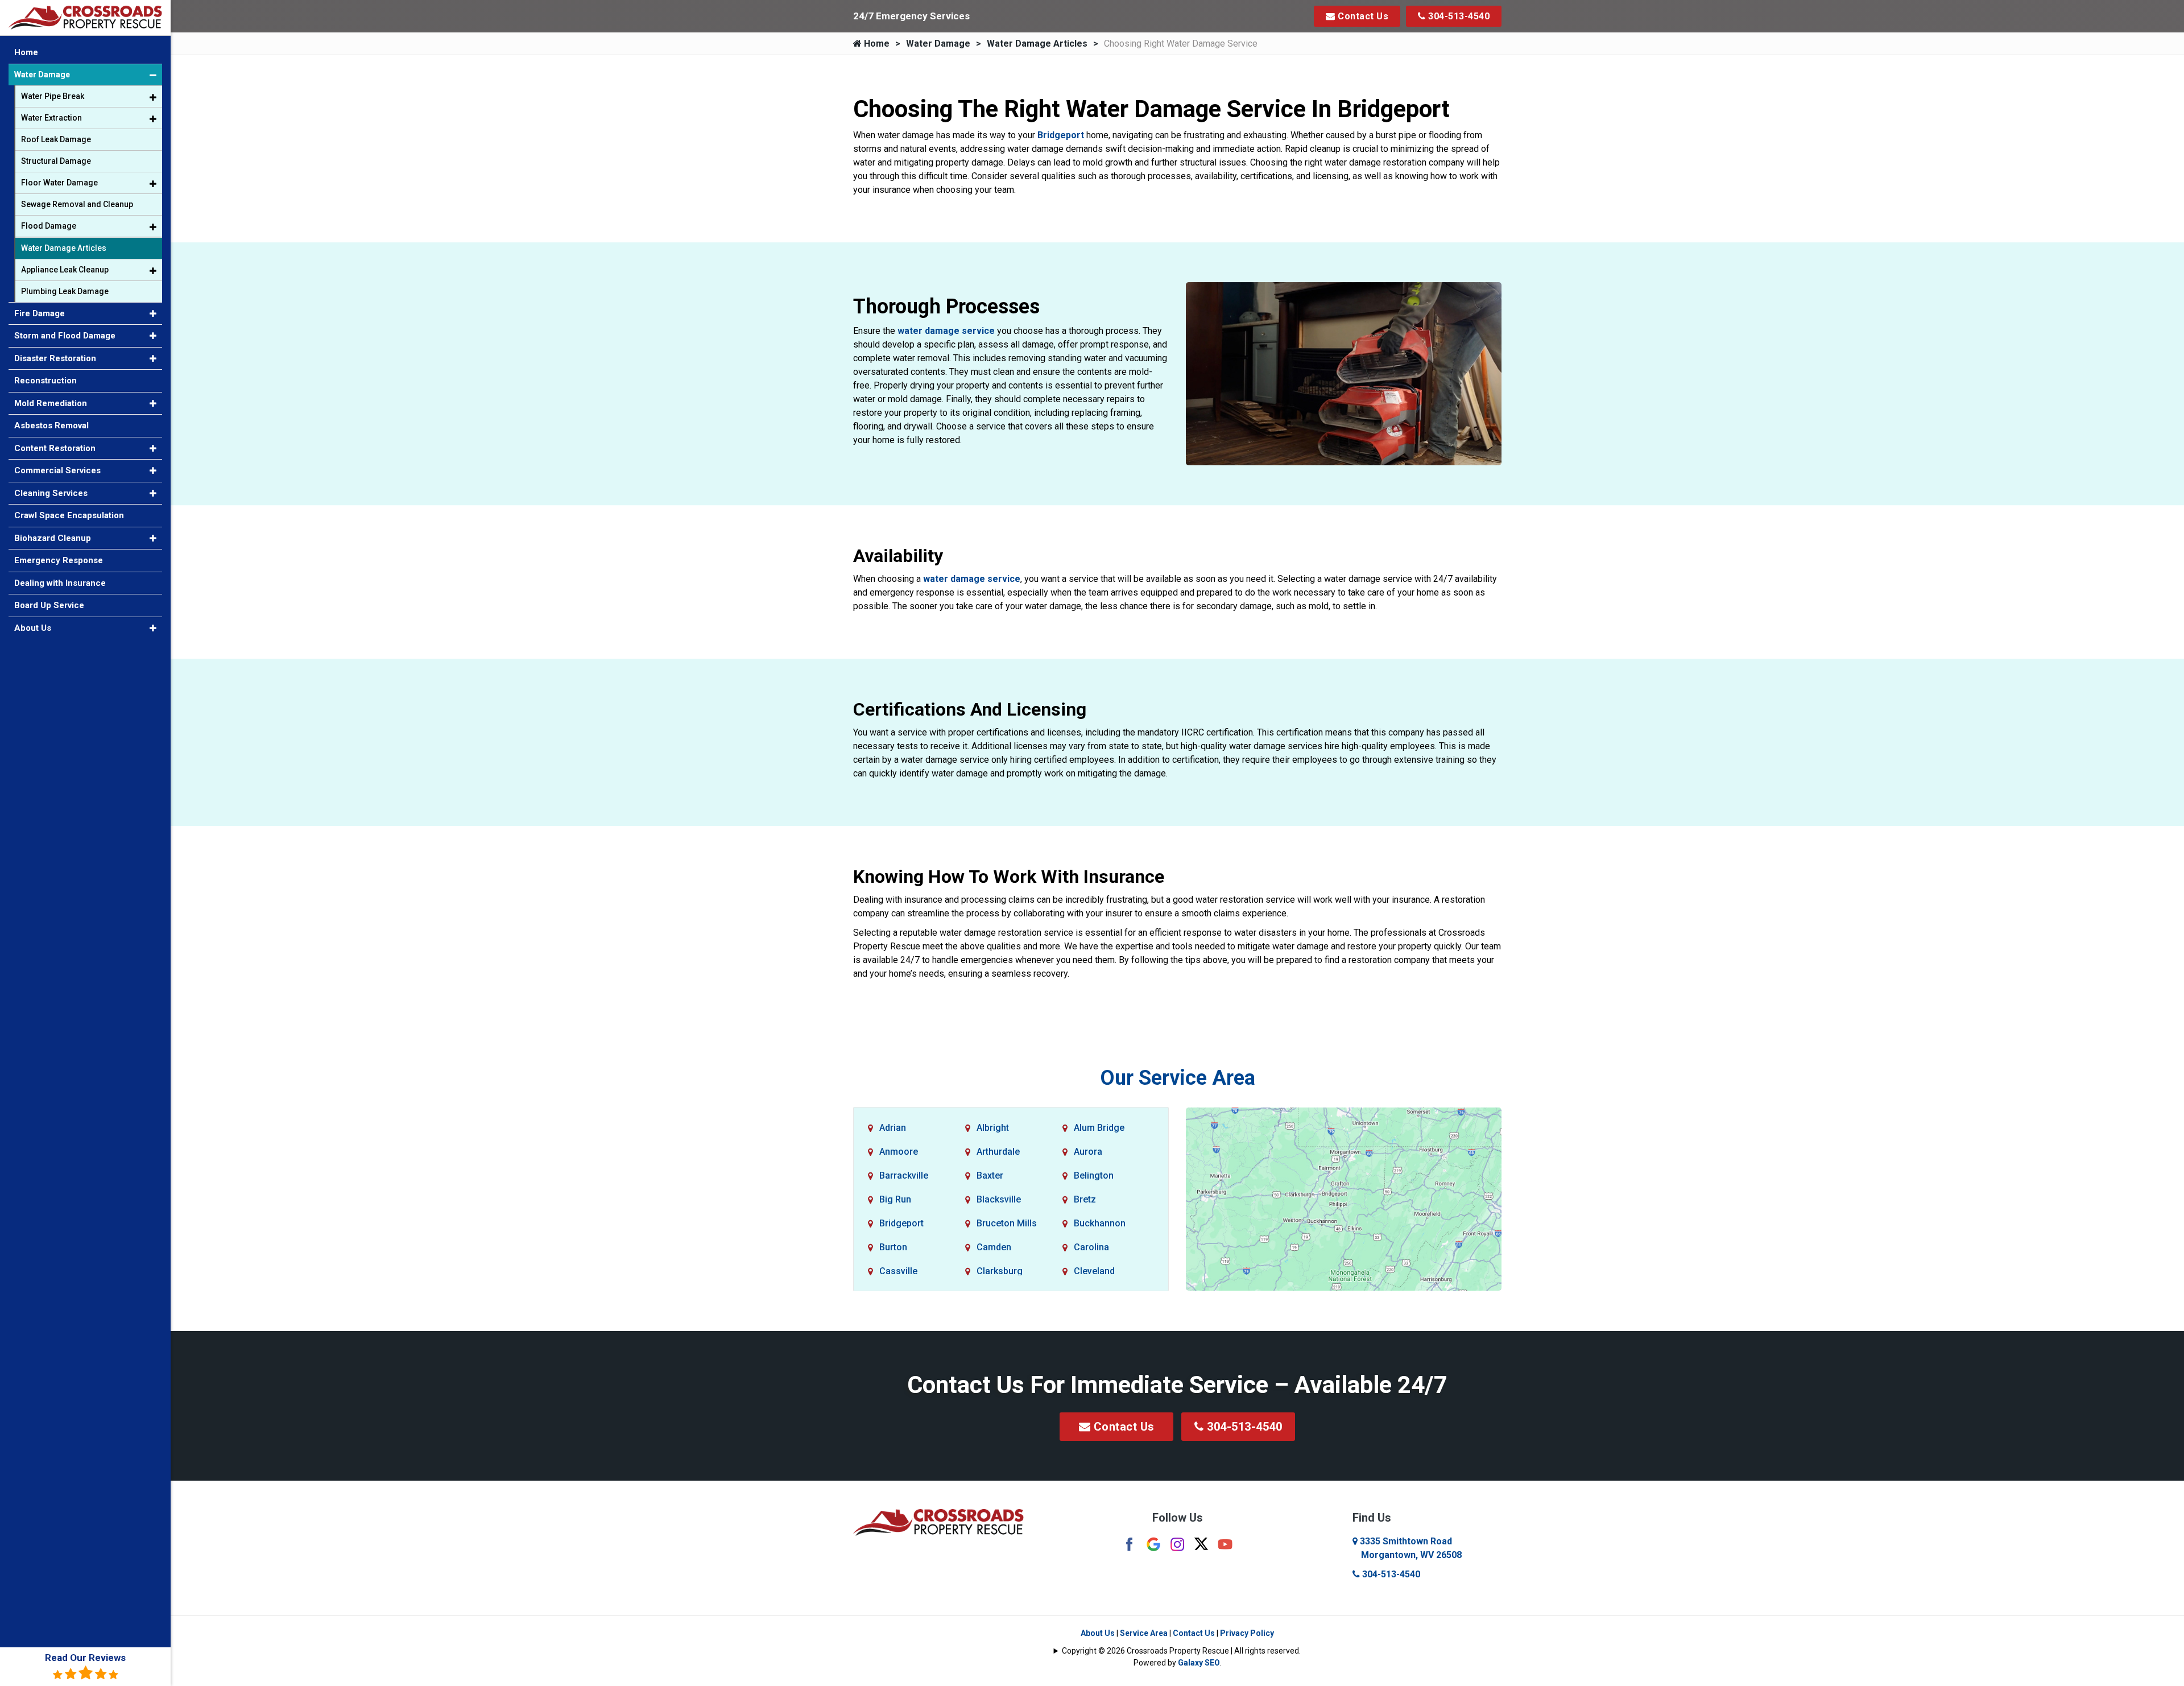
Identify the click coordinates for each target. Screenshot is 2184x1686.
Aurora (1088, 1152)
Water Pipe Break (53, 96)
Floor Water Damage (59, 183)
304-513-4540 (1458, 16)
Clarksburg (1000, 1271)
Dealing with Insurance (60, 583)
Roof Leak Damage (56, 139)
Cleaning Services (51, 493)
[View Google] (1153, 1544)
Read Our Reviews (85, 1658)
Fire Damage (40, 313)
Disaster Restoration (55, 358)
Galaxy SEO (1199, 1663)
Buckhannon (1100, 1223)
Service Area (1144, 1633)
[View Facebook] (1130, 1544)
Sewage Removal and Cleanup (77, 204)
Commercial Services (57, 470)
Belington (1094, 1175)
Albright (993, 1128)
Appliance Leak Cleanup (65, 270)
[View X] (1201, 1543)
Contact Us (1362, 16)
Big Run (895, 1199)
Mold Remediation (51, 403)
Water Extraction (51, 118)
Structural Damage (56, 161)
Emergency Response (59, 560)
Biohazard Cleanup (53, 538)
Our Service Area (1178, 1078)
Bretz (1085, 1199)
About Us (1098, 1633)
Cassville (898, 1271)
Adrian (893, 1128)
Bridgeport (1061, 135)
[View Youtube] (1225, 1544)
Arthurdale (998, 1152)
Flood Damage (49, 226)
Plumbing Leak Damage (65, 291)
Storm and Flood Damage (65, 336)
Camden (994, 1247)
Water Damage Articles (1037, 44)
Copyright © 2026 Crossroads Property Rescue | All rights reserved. (1181, 1651)
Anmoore (899, 1152)
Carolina (1091, 1247)
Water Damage (938, 44)
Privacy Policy (1247, 1633)
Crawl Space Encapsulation (69, 515)
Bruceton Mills (1007, 1223)
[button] (153, 75)
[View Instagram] (1177, 1544)
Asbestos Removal (51, 425)
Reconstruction (45, 381)
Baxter (990, 1175)
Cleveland (1094, 1271)
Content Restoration (55, 448)
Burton (893, 1247)
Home (876, 44)
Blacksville (999, 1199)
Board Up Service (49, 605)
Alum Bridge (1099, 1128)
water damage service (946, 331)
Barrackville (904, 1175)
